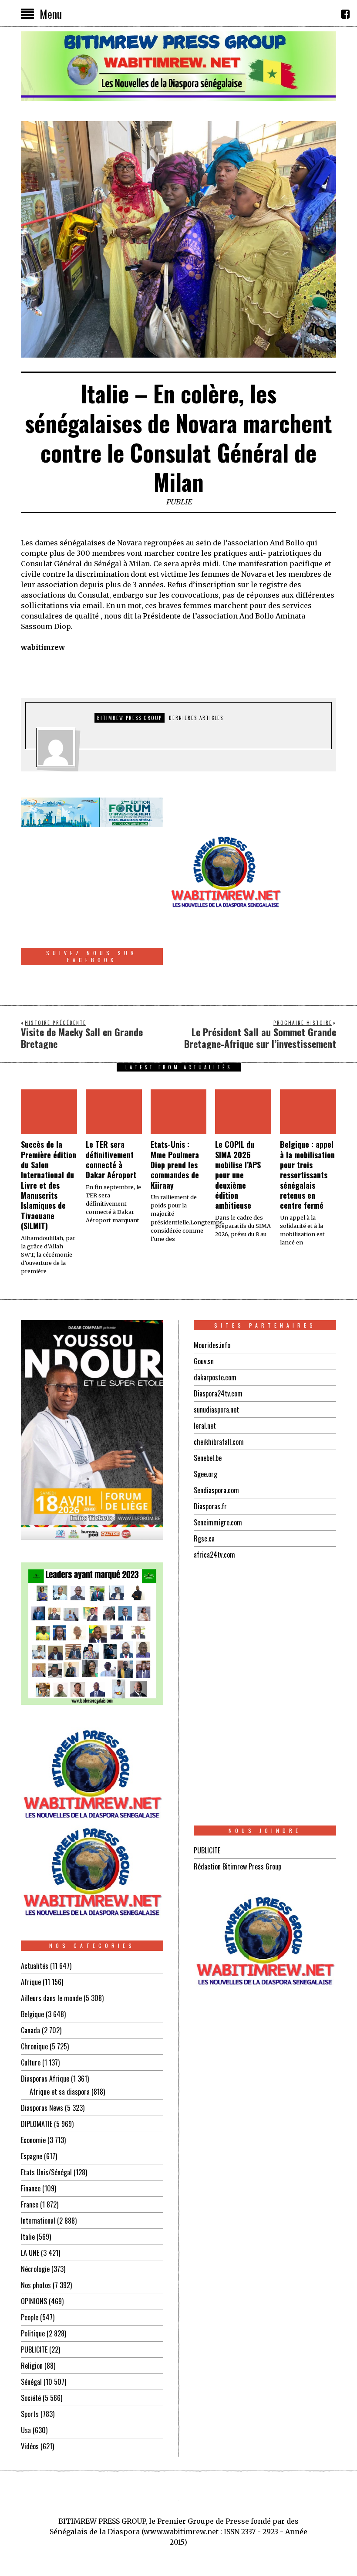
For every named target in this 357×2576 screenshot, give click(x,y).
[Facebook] (345, 14)
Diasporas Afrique (45, 2079)
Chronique (34, 2046)
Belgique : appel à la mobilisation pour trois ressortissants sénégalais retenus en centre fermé (307, 1175)
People (30, 2317)
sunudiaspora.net (216, 1410)
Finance (31, 2188)
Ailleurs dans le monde (51, 1998)
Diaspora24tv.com (218, 1393)
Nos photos (36, 2285)
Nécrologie (35, 2269)
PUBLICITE (34, 2350)
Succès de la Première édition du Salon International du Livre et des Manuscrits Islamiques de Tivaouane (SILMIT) (49, 1185)
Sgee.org (205, 1474)
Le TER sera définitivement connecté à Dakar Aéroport (111, 1160)
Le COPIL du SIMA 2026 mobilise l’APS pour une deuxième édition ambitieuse (238, 1175)
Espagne (32, 2156)
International (38, 2221)
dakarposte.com (215, 1377)
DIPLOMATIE (37, 2124)
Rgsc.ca (204, 1538)
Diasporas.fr (210, 1506)
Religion (32, 2366)
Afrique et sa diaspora (60, 2092)
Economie (33, 2140)
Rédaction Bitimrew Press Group (237, 1866)
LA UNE (30, 2253)
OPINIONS (34, 2301)
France (30, 2204)
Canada (30, 2030)
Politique (33, 2333)
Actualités (35, 1966)
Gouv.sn (204, 1361)
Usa (26, 2430)
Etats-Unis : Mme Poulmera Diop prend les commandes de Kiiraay (175, 1165)
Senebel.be (208, 1458)
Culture (31, 2062)
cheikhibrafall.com (219, 1442)
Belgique (32, 2014)
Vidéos (30, 2446)
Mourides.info (212, 1345)
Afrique (31, 1982)
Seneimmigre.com (218, 1522)
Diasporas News (42, 2108)
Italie (28, 2237)
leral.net (205, 1426)
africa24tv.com (214, 1555)
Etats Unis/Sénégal (46, 2172)
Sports (30, 2414)
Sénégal (31, 2382)
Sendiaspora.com (216, 1490)
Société (31, 2398)
